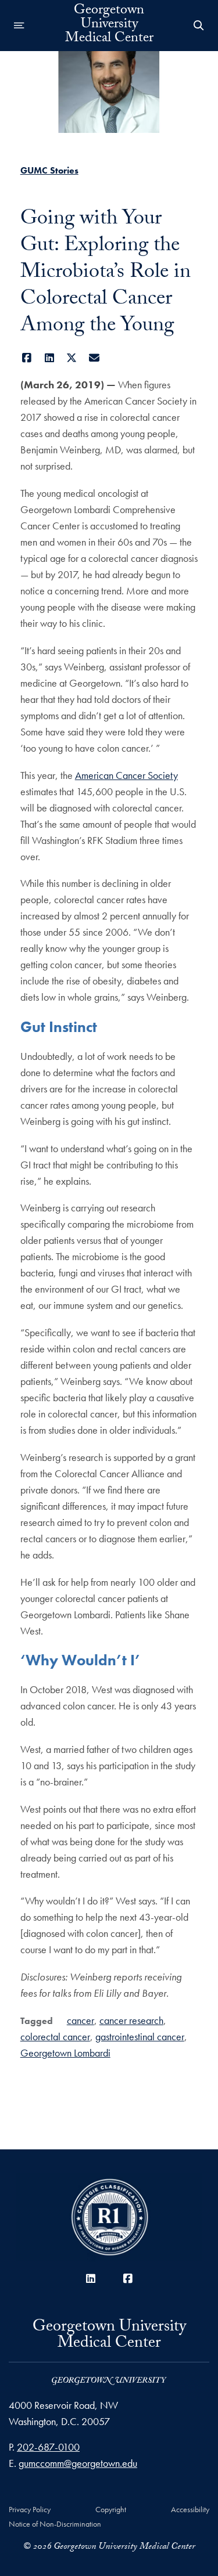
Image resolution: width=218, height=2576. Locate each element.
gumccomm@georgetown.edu (78, 2463)
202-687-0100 (48, 2447)
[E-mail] (94, 358)
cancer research (131, 2020)
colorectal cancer (55, 2036)
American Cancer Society (126, 775)
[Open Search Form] (199, 26)
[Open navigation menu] (19, 26)
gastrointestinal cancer (140, 2036)
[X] (72, 358)
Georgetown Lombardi (65, 2053)
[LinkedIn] (49, 358)
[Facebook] (27, 358)
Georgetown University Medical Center (109, 26)
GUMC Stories (49, 170)
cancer (81, 2020)
